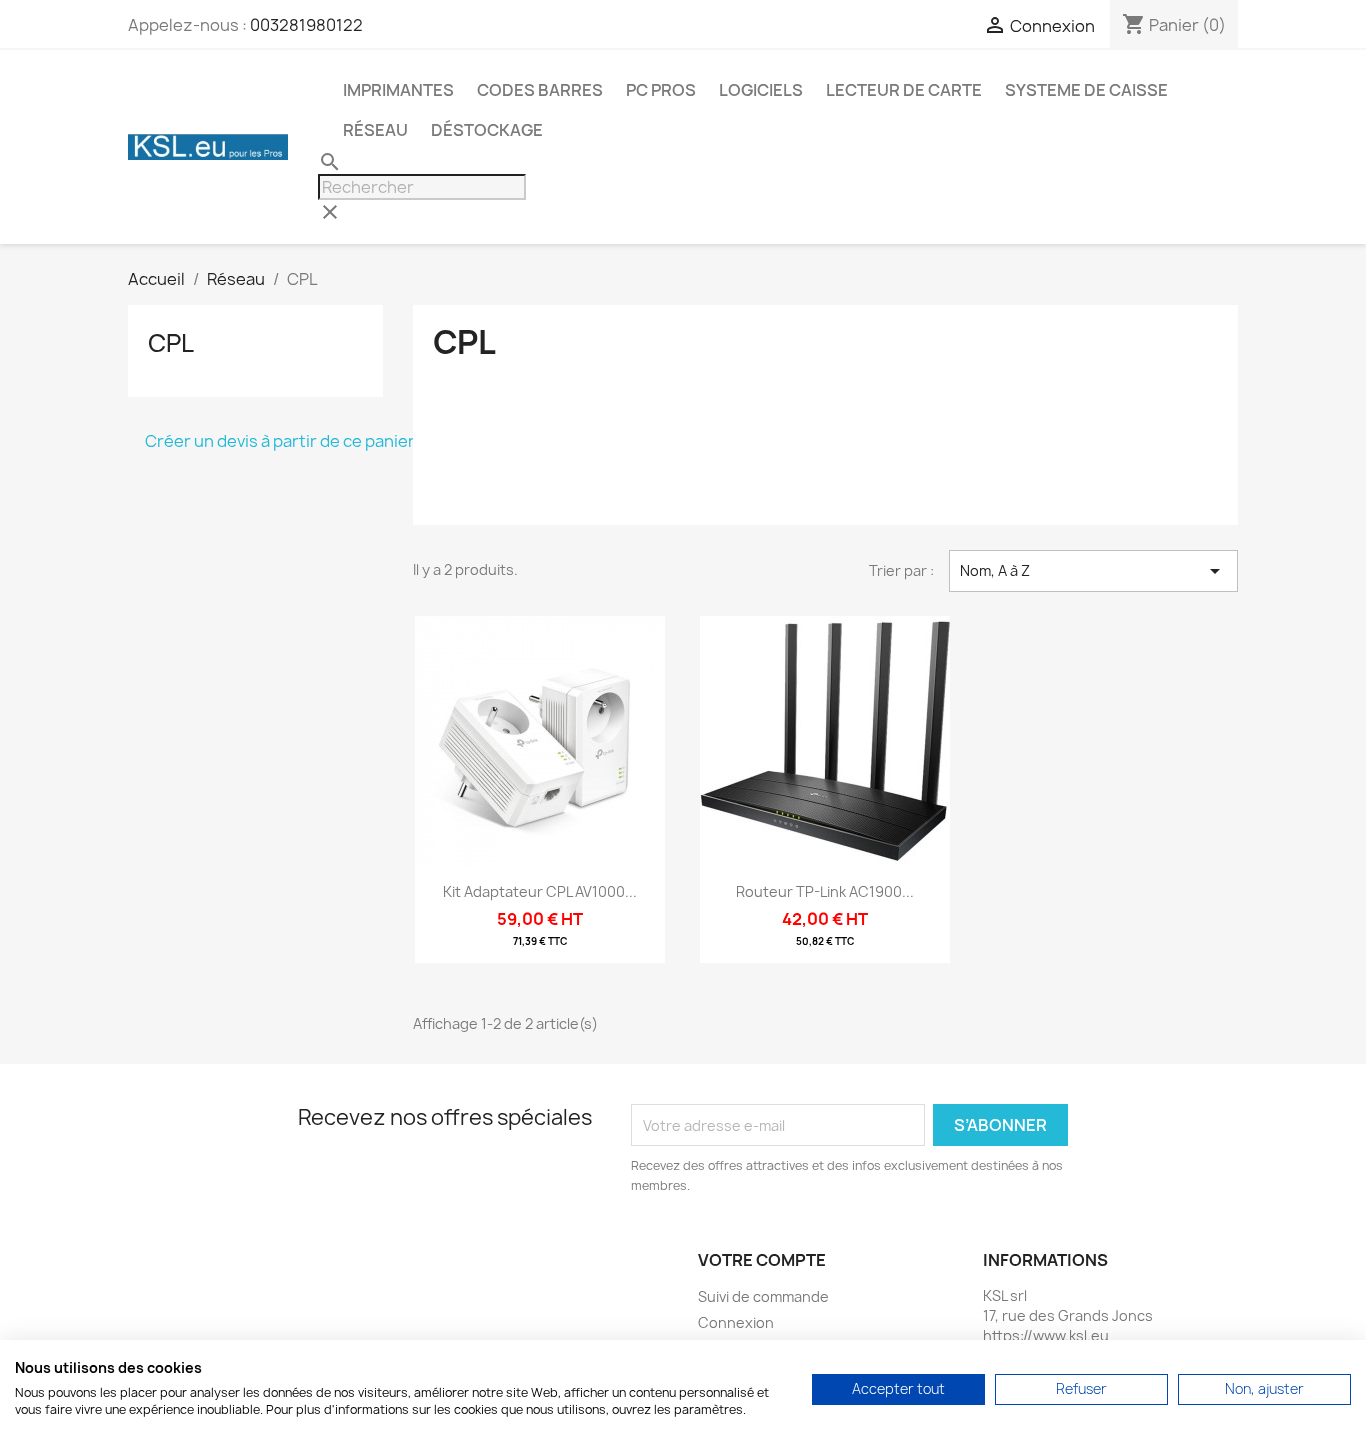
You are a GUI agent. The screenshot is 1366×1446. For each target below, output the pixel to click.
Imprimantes (398, 90)
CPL (171, 343)
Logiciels (761, 90)
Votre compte (762, 1260)
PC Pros (661, 90)
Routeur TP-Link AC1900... (825, 891)
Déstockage (487, 130)
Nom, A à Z (1093, 571)
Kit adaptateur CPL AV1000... (540, 891)
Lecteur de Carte (904, 90)
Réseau (375, 130)
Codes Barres (540, 90)
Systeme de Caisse (1086, 90)
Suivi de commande (763, 1296)
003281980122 (306, 25)
